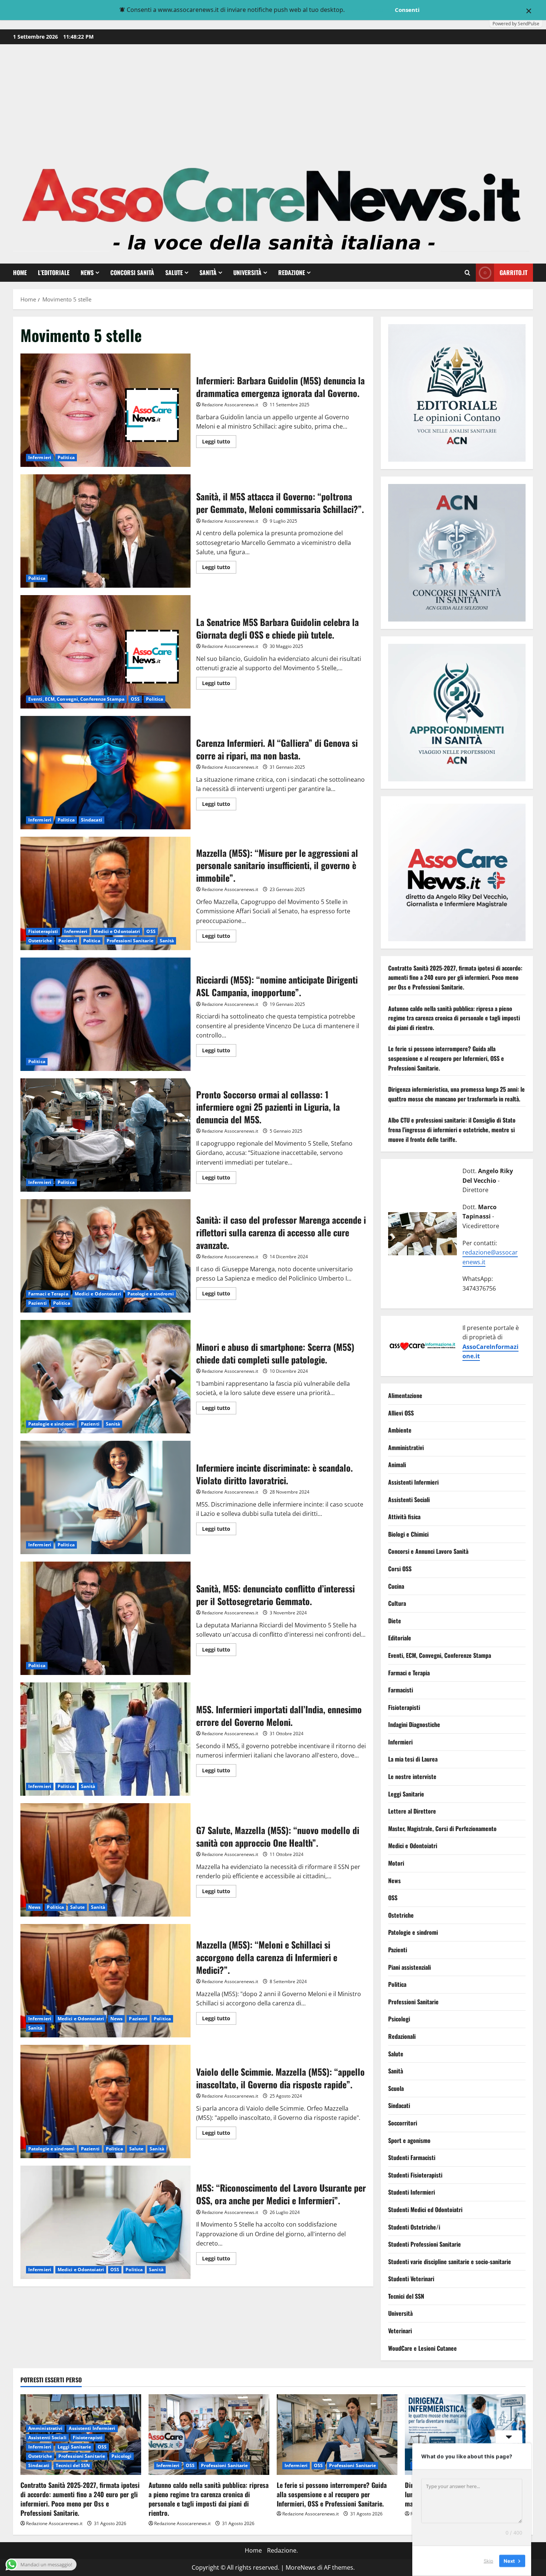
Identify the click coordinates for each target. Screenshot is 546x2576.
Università (247, 272)
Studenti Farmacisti (412, 2158)
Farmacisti (401, 1690)
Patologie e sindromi (151, 1294)
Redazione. (282, 2550)
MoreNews (301, 2567)
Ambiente (400, 1430)
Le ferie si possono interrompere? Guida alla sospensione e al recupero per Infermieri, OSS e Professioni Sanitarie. (446, 1058)
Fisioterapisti (43, 931)
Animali (397, 1465)
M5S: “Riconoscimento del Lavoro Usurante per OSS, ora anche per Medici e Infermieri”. (105, 2222)
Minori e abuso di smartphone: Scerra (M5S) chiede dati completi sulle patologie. (105, 1377)
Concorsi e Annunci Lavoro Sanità (428, 1552)
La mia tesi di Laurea (413, 1759)
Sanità (208, 272)
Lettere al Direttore (412, 1811)
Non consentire (369, 10)
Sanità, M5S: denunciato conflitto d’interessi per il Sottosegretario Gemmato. (105, 1618)
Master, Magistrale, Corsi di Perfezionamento (442, 1828)
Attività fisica (404, 1517)
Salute (174, 272)
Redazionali (402, 2036)
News (87, 272)
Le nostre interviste (412, 1777)
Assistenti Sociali (409, 1500)
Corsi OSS (400, 1569)
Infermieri (40, 457)
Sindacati (92, 820)
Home (20, 272)
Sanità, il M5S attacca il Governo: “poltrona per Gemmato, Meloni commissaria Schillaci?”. (105, 531)
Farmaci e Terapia (48, 1294)
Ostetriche (40, 941)
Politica (66, 457)
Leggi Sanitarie (406, 1794)
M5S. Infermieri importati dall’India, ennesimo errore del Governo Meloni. (105, 1739)
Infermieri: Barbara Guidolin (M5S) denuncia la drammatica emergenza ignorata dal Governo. (105, 410)
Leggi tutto (219, 443)
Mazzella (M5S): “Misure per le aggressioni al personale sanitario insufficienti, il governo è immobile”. (105, 893)
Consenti (407, 10)
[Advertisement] (273, 100)
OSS (135, 699)
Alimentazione (405, 1396)
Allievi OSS (401, 1413)
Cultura (397, 1604)
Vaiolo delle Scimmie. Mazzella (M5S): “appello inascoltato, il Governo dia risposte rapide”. (105, 2102)
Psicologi (399, 2019)
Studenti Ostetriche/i (414, 2227)
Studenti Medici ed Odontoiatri (425, 2209)
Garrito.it (513, 272)
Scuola (396, 2088)
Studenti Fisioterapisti (415, 2175)
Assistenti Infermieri (413, 1482)
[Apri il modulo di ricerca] (467, 273)
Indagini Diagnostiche (414, 1725)
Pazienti (68, 941)
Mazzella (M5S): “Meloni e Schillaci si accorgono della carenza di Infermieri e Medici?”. (105, 1981)
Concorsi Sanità (132, 272)
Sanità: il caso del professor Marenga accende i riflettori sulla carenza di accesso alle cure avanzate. (105, 1256)
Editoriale (400, 1638)
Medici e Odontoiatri (117, 931)
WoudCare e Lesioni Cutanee (422, 2348)
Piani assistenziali (409, 1967)
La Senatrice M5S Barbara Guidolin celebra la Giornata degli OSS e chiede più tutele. (105, 652)
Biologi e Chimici (408, 1534)
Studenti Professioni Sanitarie (425, 2244)
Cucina (396, 1586)
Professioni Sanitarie (130, 941)
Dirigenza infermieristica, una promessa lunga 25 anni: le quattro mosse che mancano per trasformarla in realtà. (456, 1094)
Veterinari (400, 2331)
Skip (488, 2561)
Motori (396, 1863)
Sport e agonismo (409, 2140)
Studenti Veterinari (411, 2279)
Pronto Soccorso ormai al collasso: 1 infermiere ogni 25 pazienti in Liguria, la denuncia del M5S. (105, 1135)
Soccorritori (403, 2123)
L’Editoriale (54, 272)
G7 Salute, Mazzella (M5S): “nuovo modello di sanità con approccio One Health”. (105, 1860)
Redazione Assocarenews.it (230, 405)
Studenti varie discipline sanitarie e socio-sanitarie (450, 2262)
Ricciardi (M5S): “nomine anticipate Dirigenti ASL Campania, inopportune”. (105, 1014)
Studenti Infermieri (412, 2192)
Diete (395, 1621)
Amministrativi (406, 1447)
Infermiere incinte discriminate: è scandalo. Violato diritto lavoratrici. (105, 1497)
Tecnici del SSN (406, 2296)
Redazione (292, 272)
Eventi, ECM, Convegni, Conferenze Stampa (76, 699)
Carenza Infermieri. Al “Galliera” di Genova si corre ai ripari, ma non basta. (105, 773)
